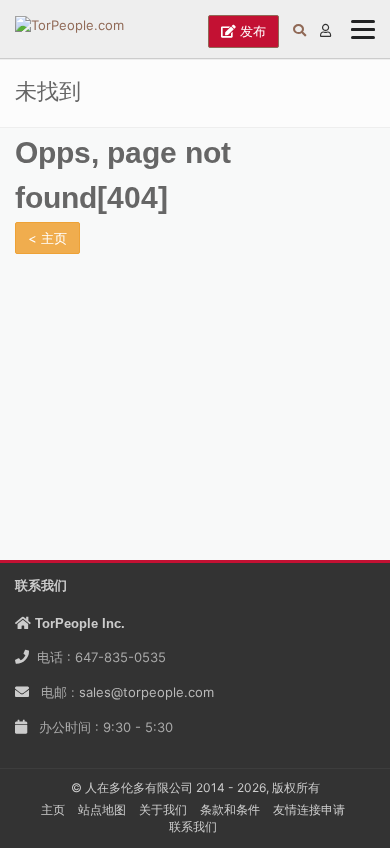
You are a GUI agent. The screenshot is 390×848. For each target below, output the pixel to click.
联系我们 (193, 826)
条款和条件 (230, 809)
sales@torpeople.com (146, 692)
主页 (53, 809)
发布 (251, 31)
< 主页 (47, 238)
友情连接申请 (309, 809)
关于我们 (163, 809)
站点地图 (102, 809)
